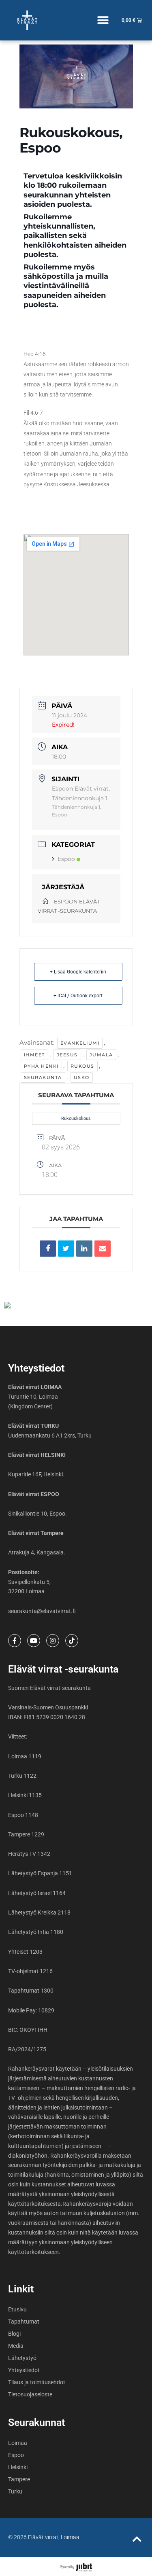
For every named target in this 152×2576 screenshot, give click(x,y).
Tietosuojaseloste (30, 2394)
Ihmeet (34, 1055)
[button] (103, 20)
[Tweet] (66, 1249)
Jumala (101, 1055)
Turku (15, 2491)
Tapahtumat (24, 2322)
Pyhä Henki (41, 1066)
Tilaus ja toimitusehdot (37, 2382)
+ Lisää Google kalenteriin (78, 972)
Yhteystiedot (24, 2370)
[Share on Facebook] (48, 1249)
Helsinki (18, 2467)
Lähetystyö (22, 2358)
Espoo (66, 859)
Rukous (82, 1066)
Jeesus (67, 1055)
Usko (82, 1077)
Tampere (19, 2479)
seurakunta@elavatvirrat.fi (42, 1611)
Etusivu (17, 2309)
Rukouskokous (76, 1118)
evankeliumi (80, 1043)
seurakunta (43, 1077)
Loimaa (18, 2443)
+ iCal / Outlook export (78, 996)
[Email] (103, 1249)
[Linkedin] (84, 1249)
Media (16, 2346)
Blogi (14, 2334)
